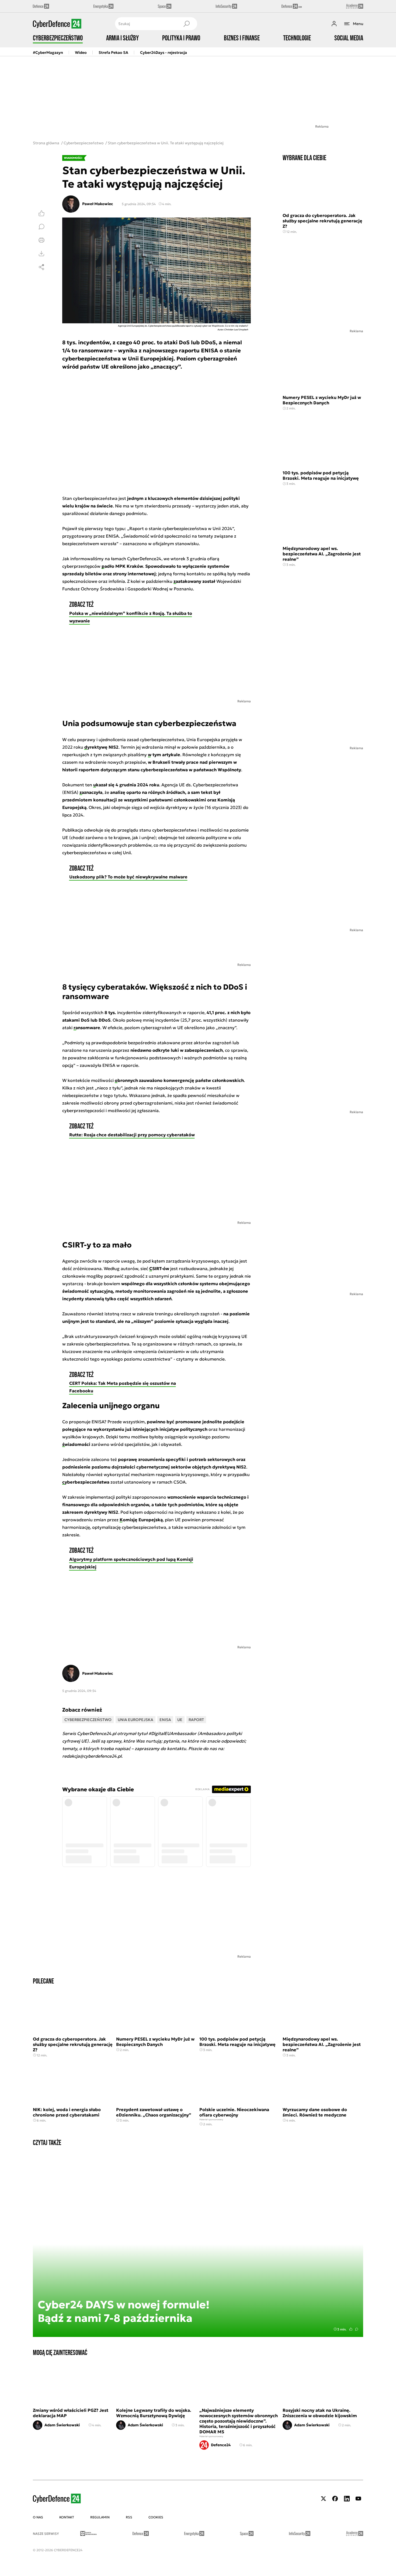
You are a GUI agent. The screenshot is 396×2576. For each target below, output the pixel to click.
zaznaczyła (91, 792)
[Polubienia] (41, 213)
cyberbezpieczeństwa (86, 1482)
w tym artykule (164, 755)
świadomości (76, 1444)
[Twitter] (324, 2499)
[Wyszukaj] (186, 24)
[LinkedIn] (347, 2499)
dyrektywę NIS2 (101, 747)
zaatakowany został (194, 581)
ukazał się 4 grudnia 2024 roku (126, 785)
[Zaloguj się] (334, 24)
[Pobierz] (41, 254)
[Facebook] (335, 2499)
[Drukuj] (41, 240)
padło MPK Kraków (122, 566)
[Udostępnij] (41, 267)
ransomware (87, 1028)
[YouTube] (358, 2499)
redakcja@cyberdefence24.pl (92, 1756)
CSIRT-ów (159, 1268)
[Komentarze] (41, 227)
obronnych (126, 1080)
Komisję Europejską (141, 1520)
